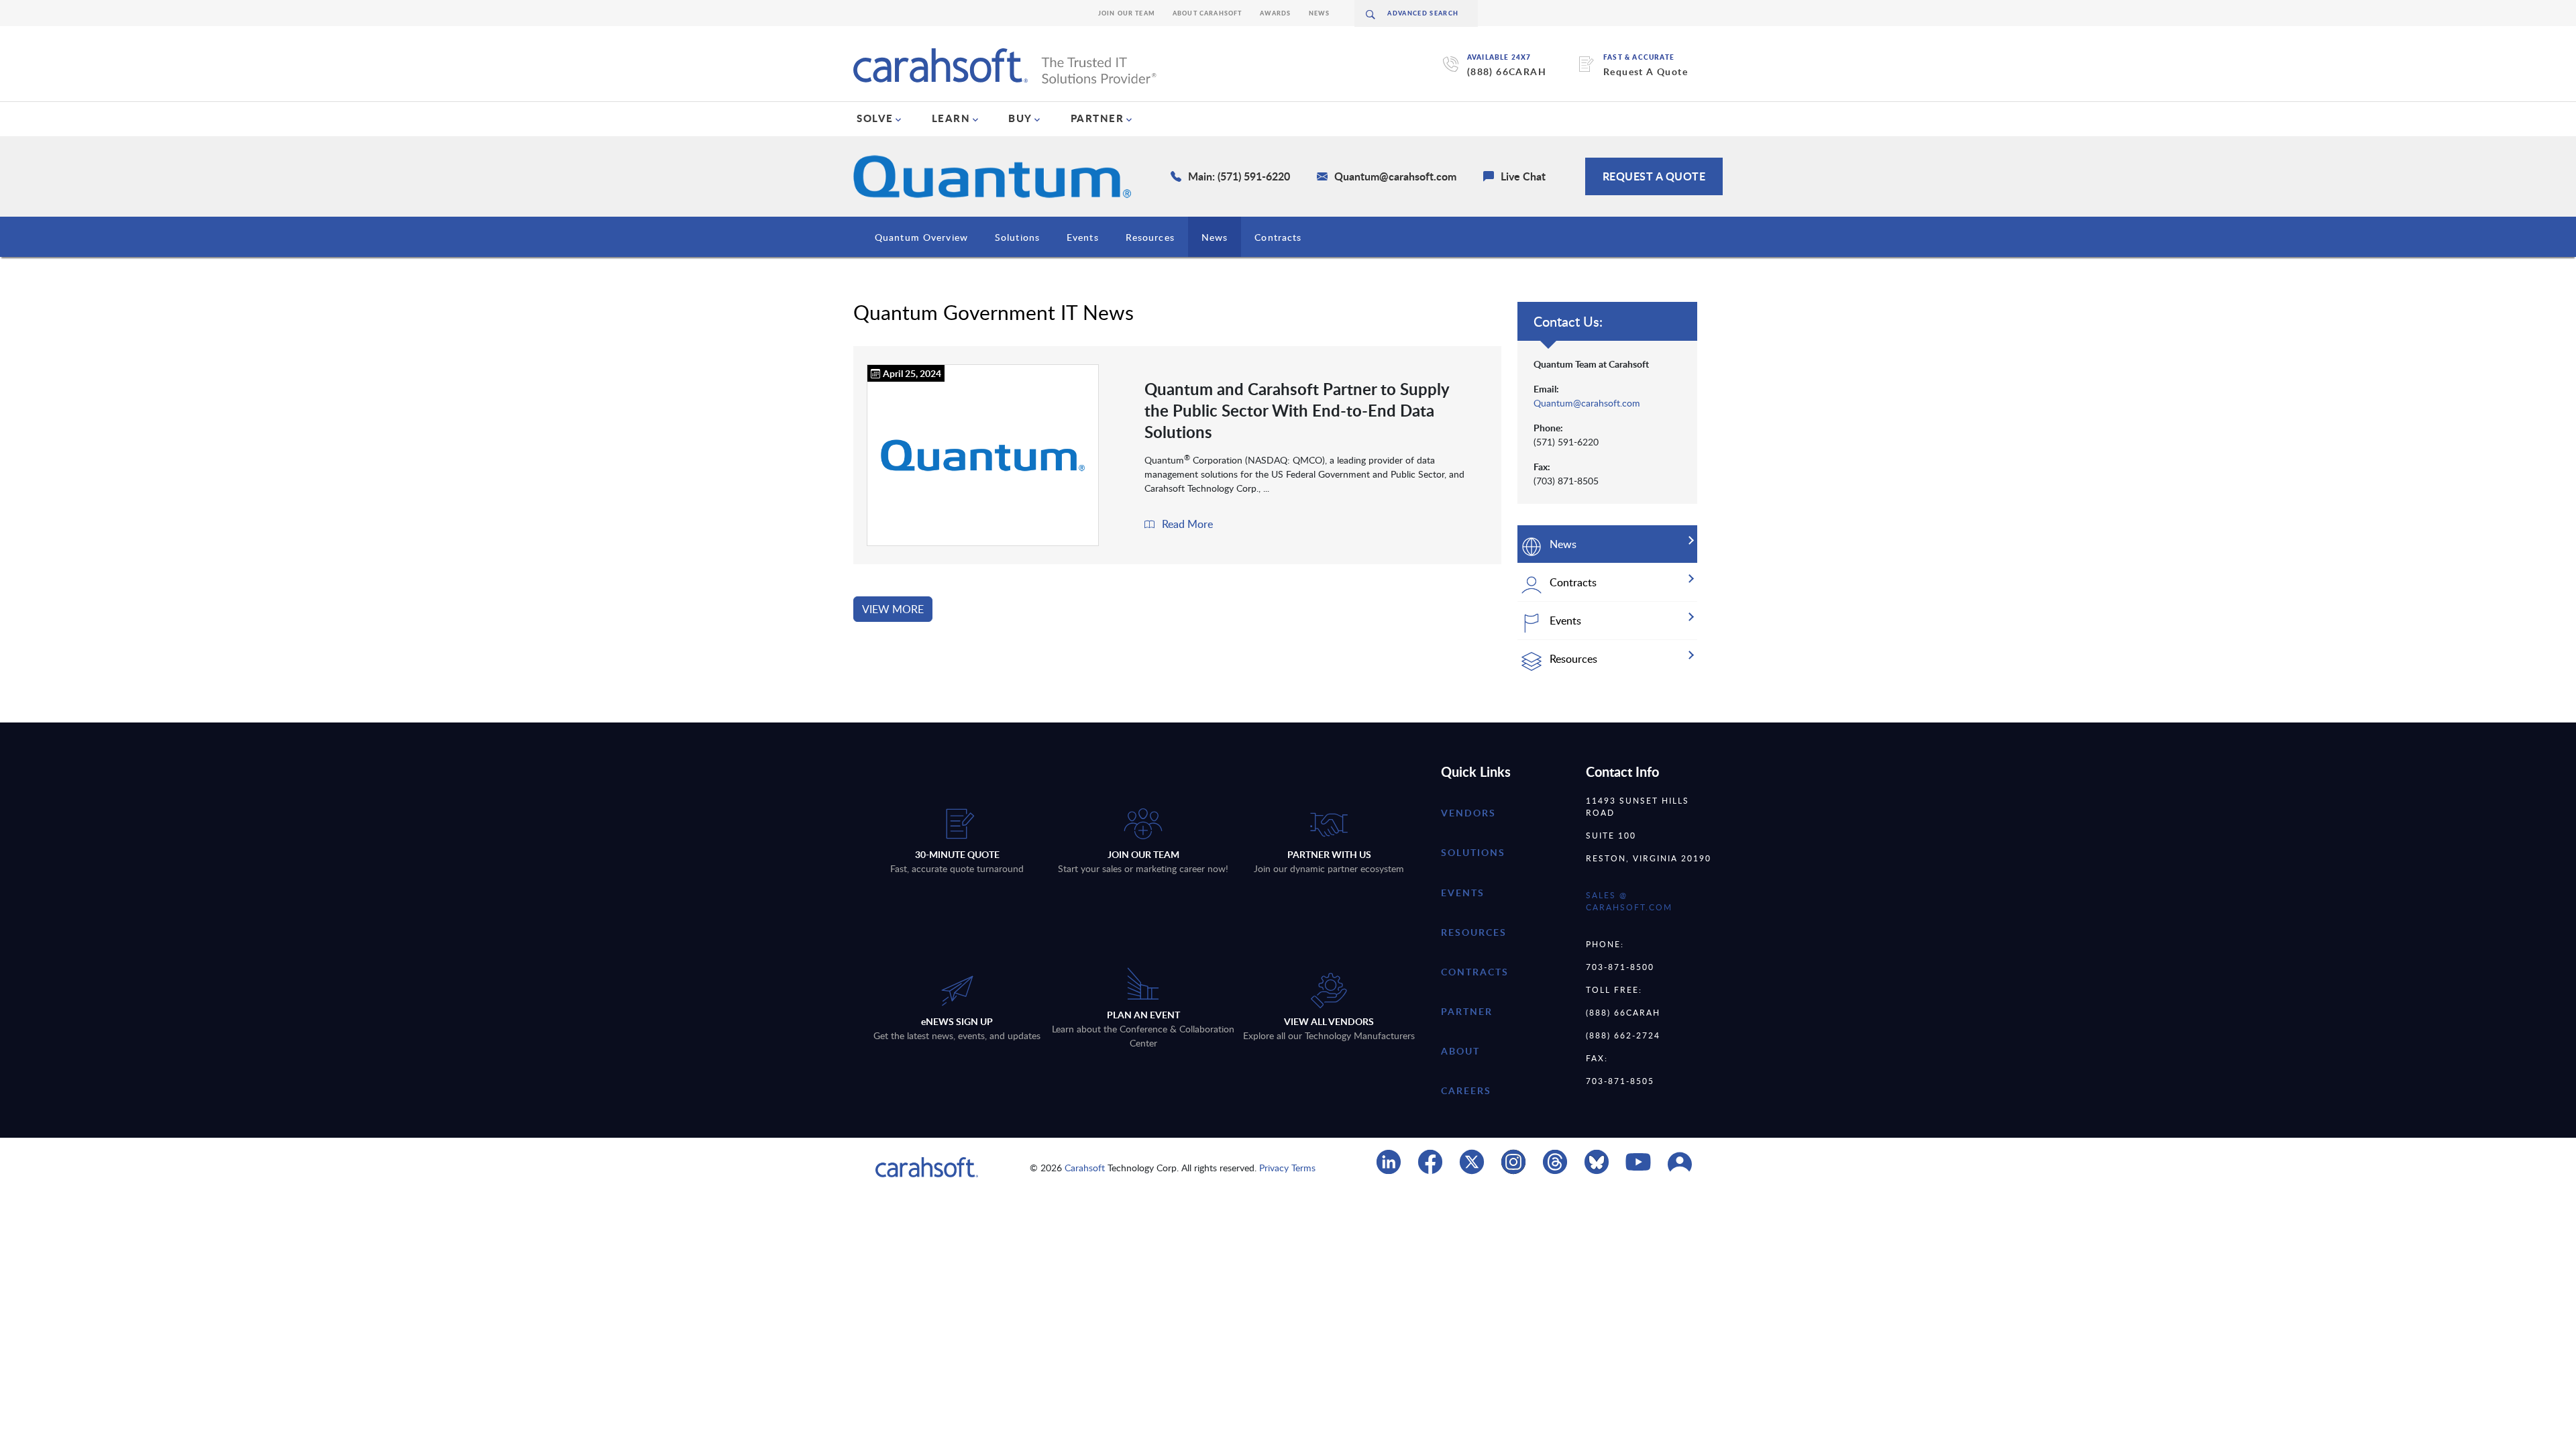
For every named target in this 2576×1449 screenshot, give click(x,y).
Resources (1150, 237)
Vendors (1468, 813)
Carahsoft (1085, 1168)
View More (893, 609)
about (1460, 1051)
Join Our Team (1127, 13)
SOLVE (875, 118)
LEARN (951, 118)
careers (1466, 1090)
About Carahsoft (1207, 13)
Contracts (1278, 237)
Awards (1276, 13)
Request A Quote (1646, 71)
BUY (1020, 118)
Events (1083, 237)
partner (1467, 1011)
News (1320, 13)
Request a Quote (1654, 176)
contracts (1475, 972)
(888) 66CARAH (1507, 71)
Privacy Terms (1287, 1168)
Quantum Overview (921, 237)
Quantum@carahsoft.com (1587, 403)
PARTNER (1097, 118)
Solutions (1017, 237)
